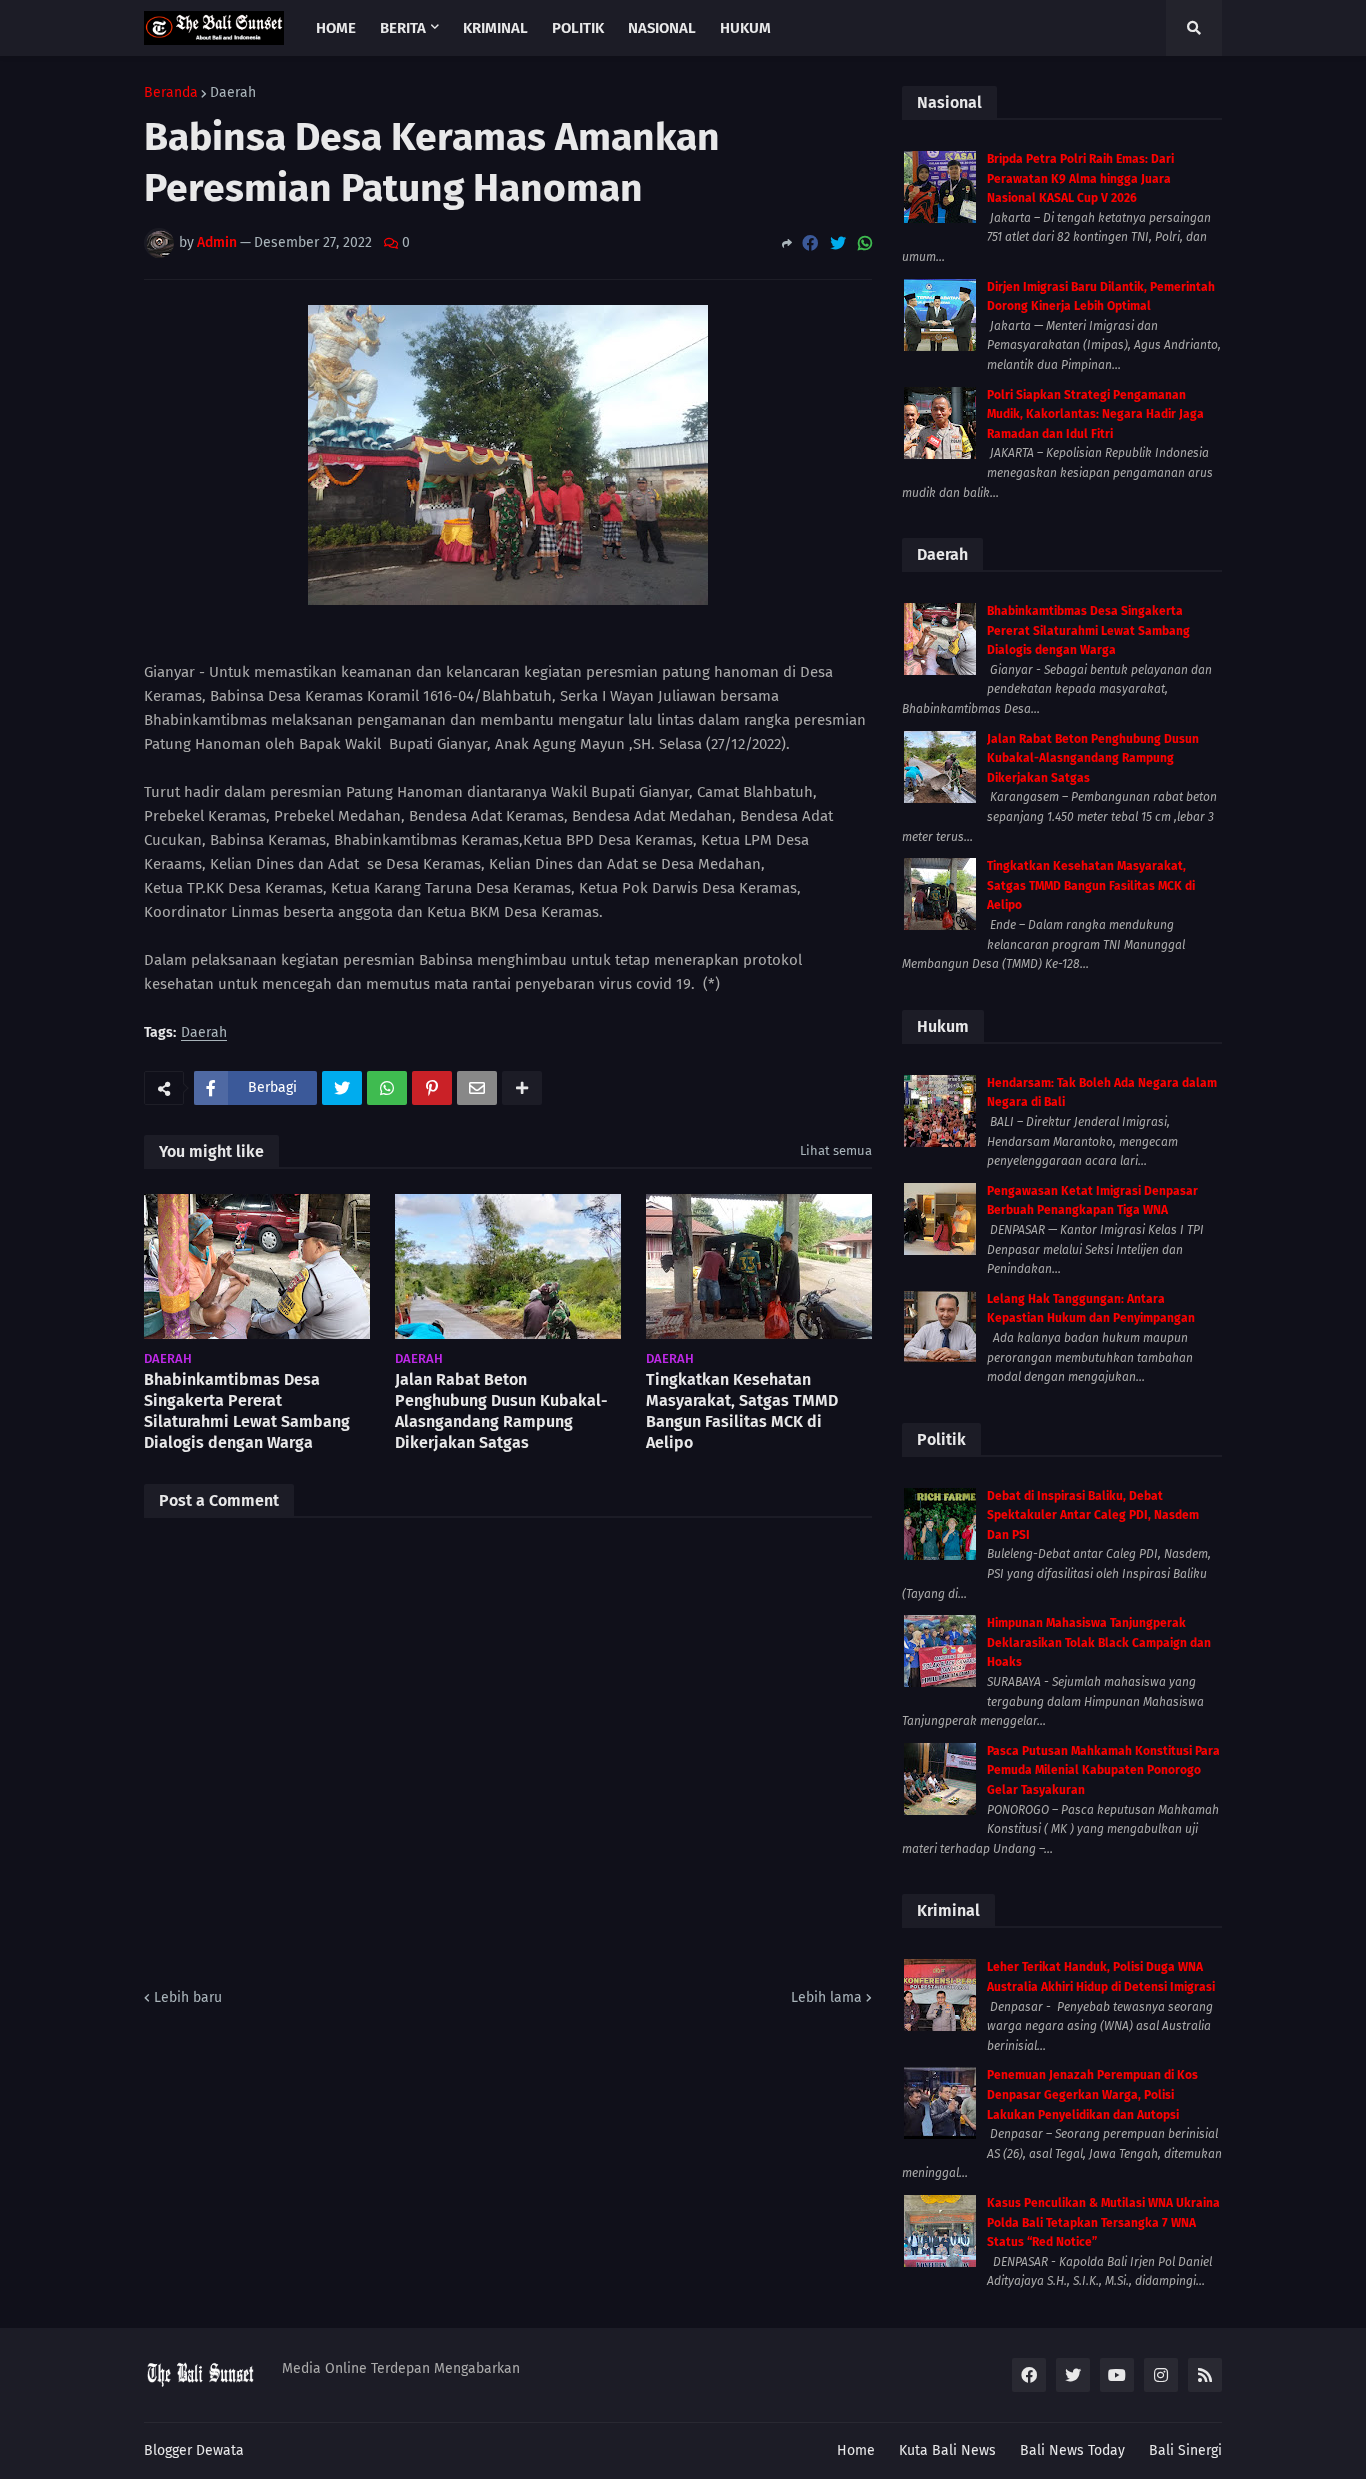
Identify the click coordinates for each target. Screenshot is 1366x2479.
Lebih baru (188, 1997)
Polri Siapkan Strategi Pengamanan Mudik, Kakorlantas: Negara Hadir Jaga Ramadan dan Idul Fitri (1095, 414)
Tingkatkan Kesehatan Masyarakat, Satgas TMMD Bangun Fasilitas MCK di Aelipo (742, 1410)
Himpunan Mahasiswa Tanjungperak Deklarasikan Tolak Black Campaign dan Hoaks (1099, 1642)
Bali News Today (1072, 2450)
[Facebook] (810, 243)
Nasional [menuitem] (662, 28)
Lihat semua (836, 1150)
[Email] (477, 1088)
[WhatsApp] (865, 243)
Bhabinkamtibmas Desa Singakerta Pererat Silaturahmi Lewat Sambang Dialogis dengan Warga (247, 1410)
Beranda (171, 93)
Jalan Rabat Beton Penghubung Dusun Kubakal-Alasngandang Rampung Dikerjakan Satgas (501, 1410)
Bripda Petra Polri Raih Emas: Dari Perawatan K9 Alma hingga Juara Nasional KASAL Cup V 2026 (1080, 178)
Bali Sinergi (1185, 2450)
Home (856, 2450)
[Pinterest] (432, 1088)
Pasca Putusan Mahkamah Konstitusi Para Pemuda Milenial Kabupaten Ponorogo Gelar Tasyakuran (1103, 1770)
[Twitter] (838, 243)
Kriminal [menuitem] (495, 28)
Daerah (233, 93)
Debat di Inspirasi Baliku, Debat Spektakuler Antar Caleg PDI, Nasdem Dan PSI (1093, 1515)
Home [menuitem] (336, 28)
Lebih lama (826, 1997)
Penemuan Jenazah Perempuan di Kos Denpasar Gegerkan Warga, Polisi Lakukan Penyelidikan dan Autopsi (1092, 2094)
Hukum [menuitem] (745, 28)
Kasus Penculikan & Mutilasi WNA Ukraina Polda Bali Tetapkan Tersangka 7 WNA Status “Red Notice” (1103, 2222)
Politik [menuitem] (578, 28)
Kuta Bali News (947, 2450)
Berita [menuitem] (403, 28)
